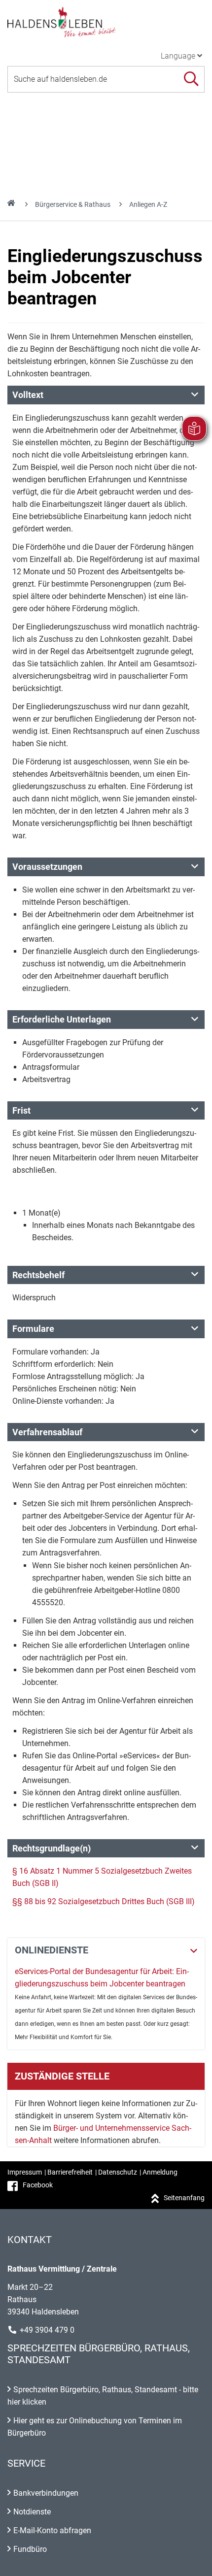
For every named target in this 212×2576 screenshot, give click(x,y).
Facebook (38, 2185)
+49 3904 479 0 (47, 2330)
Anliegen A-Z (148, 204)
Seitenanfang (184, 2198)
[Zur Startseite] (106, 22)
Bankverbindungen (46, 2493)
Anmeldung (160, 2172)
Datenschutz (118, 2172)
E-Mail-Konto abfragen (52, 2530)
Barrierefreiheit (70, 2172)
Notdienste (32, 2512)
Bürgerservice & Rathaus (73, 204)
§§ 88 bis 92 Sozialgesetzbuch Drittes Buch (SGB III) (104, 1901)
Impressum (25, 2172)
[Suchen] (191, 79)
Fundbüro (30, 2549)
